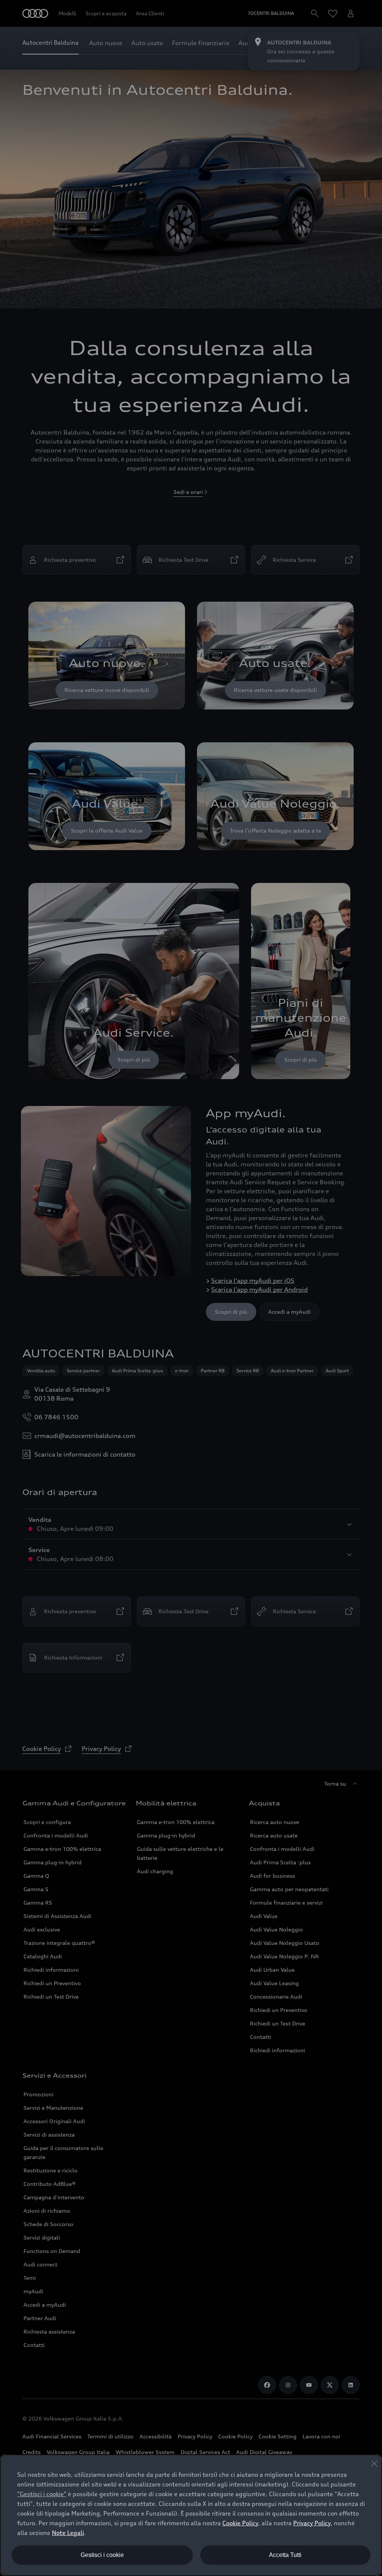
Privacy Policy (312, 2523)
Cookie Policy (240, 2523)
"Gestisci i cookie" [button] (42, 2494)
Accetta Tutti (285, 2555)
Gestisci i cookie (102, 2555)
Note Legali (68, 2533)
